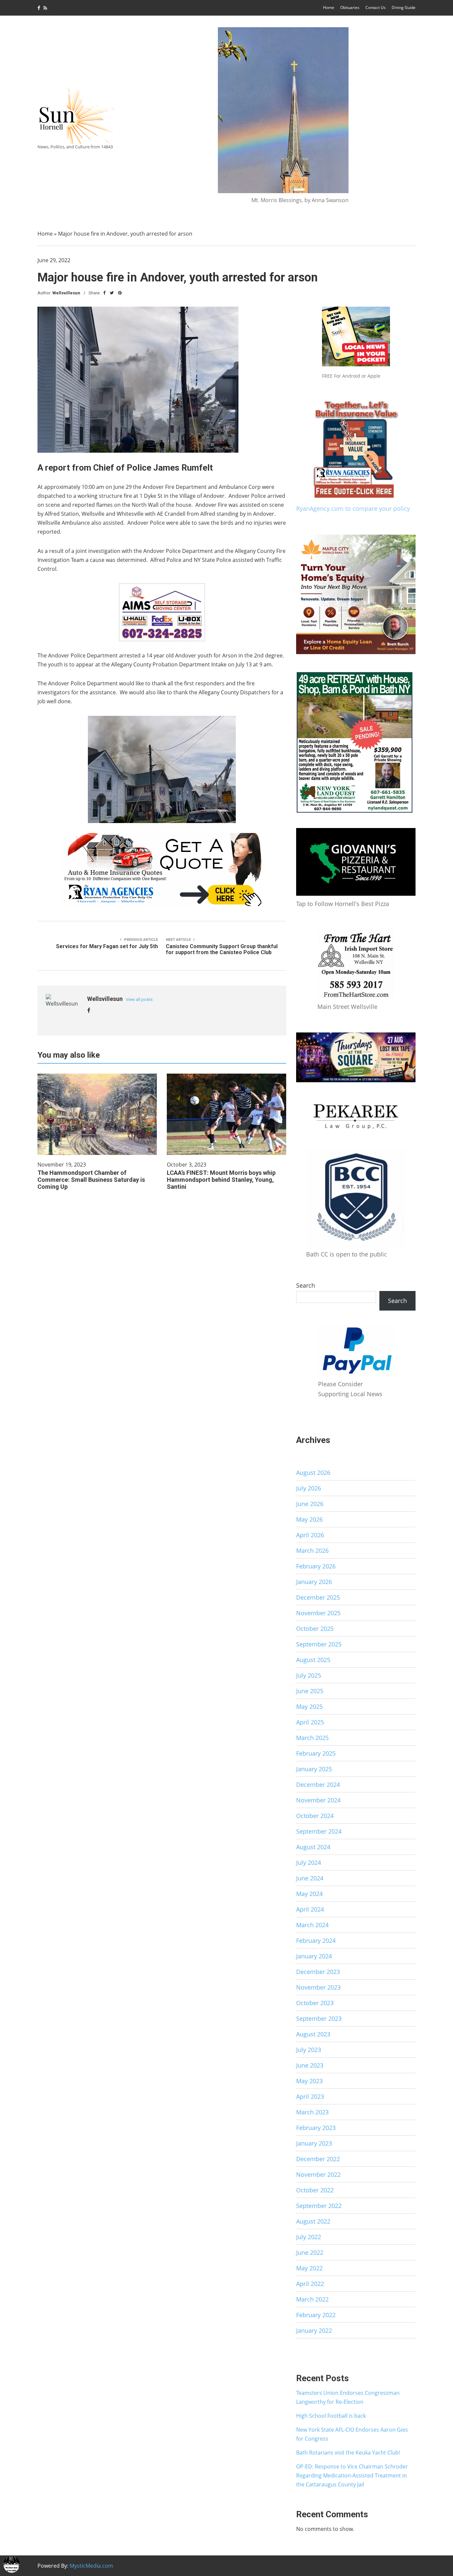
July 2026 (309, 1488)
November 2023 (318, 1987)
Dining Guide (404, 7)
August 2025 (313, 1660)
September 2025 (319, 1644)
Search (306, 1285)
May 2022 (309, 2268)
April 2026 (310, 1535)
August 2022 (313, 2221)
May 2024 (309, 1894)
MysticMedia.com (91, 2566)
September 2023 (319, 2018)
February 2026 (316, 1566)
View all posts (139, 999)
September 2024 (319, 1831)
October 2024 (315, 1816)
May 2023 (309, 2081)
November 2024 (318, 1800)
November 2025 (318, 1613)
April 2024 (310, 1909)
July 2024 (309, 1862)
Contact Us (376, 7)
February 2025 (316, 1753)
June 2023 (310, 2065)
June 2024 (310, 1878)
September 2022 (319, 2206)
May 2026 (309, 1519)
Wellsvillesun (66, 293)
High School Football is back (331, 2416)
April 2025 (310, 1722)
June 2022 (310, 2252)
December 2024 (318, 1784)
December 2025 (318, 1597)
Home (329, 7)
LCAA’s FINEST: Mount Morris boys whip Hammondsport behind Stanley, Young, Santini (221, 1180)
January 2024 (314, 1956)
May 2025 (309, 1706)
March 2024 (312, 1925)
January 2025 (314, 1769)
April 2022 (310, 2284)
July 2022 (309, 2237)
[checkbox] (12, 2564)
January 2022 (314, 2330)
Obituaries (350, 7)
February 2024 (316, 1940)
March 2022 (312, 2299)
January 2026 (314, 1582)
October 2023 (315, 2003)
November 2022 (318, 2174)
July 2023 (309, 2050)
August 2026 (313, 1473)
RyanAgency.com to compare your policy (353, 508)
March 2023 (312, 2112)
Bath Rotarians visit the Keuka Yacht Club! (348, 2453)
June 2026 (310, 1504)
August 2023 (313, 2034)
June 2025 (310, 1691)
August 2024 (313, 1847)
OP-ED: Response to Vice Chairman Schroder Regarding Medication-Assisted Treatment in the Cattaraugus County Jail (352, 2475)
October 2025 (315, 1629)
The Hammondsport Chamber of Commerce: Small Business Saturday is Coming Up (91, 1180)
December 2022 (318, 2159)
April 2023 (310, 2096)
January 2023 (314, 2143)
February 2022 (316, 2315)
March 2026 (312, 1551)
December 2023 (318, 1972)
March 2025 (312, 1738)
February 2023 (316, 2128)
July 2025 (309, 1675)
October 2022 (315, 2190)
